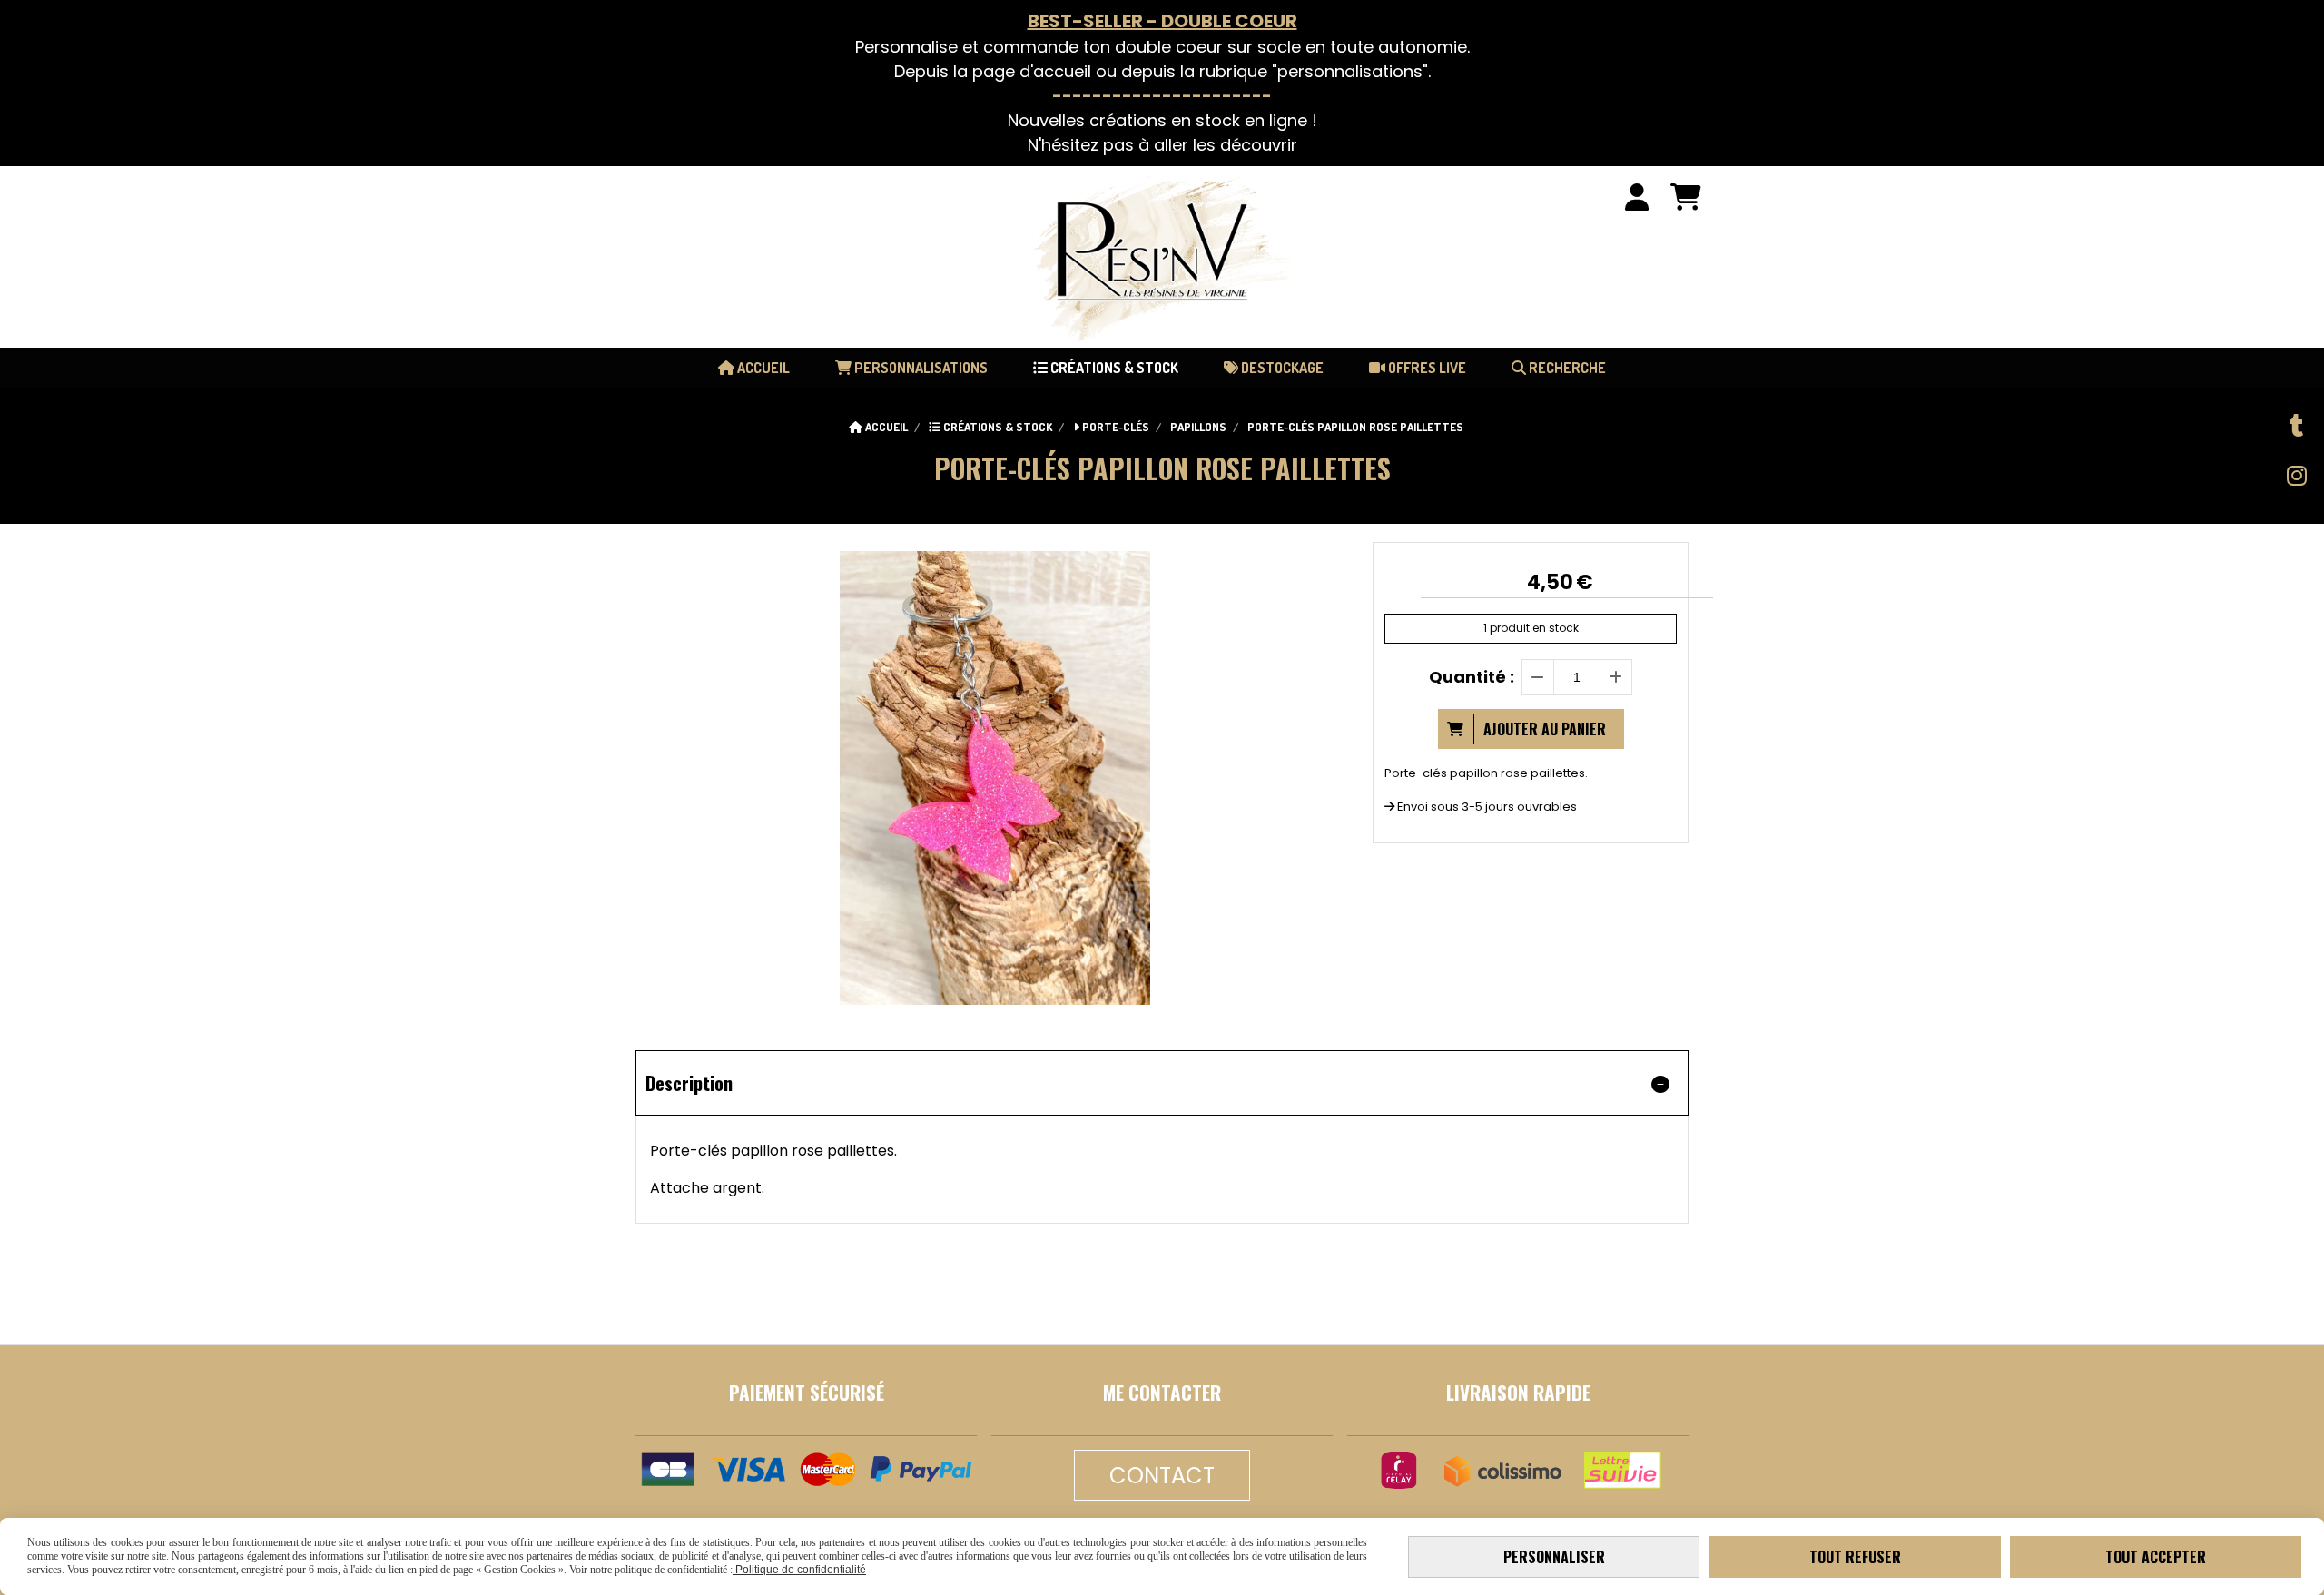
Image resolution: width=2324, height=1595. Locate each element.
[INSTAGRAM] (2297, 476)
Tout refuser (1855, 1557)
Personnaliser (1554, 1557)
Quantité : (1472, 677)
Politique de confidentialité (799, 1570)
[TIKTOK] (2297, 426)
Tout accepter (2156, 1557)
